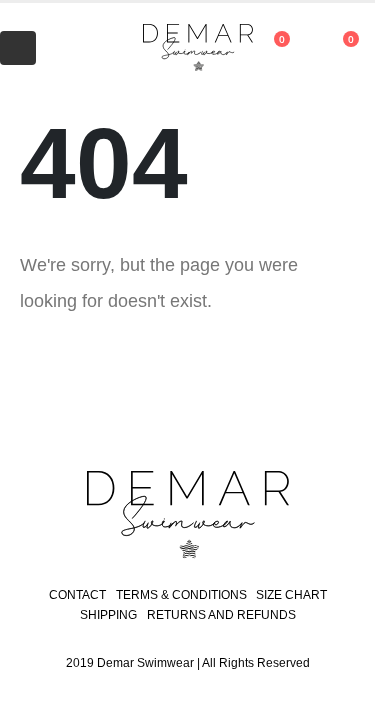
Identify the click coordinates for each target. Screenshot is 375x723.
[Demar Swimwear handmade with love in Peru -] (178, 48)
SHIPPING (108, 615)
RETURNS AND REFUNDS (221, 615)
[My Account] (72, 48)
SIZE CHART (291, 595)
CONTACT (77, 595)
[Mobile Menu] (18, 48)
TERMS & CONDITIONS (181, 595)
